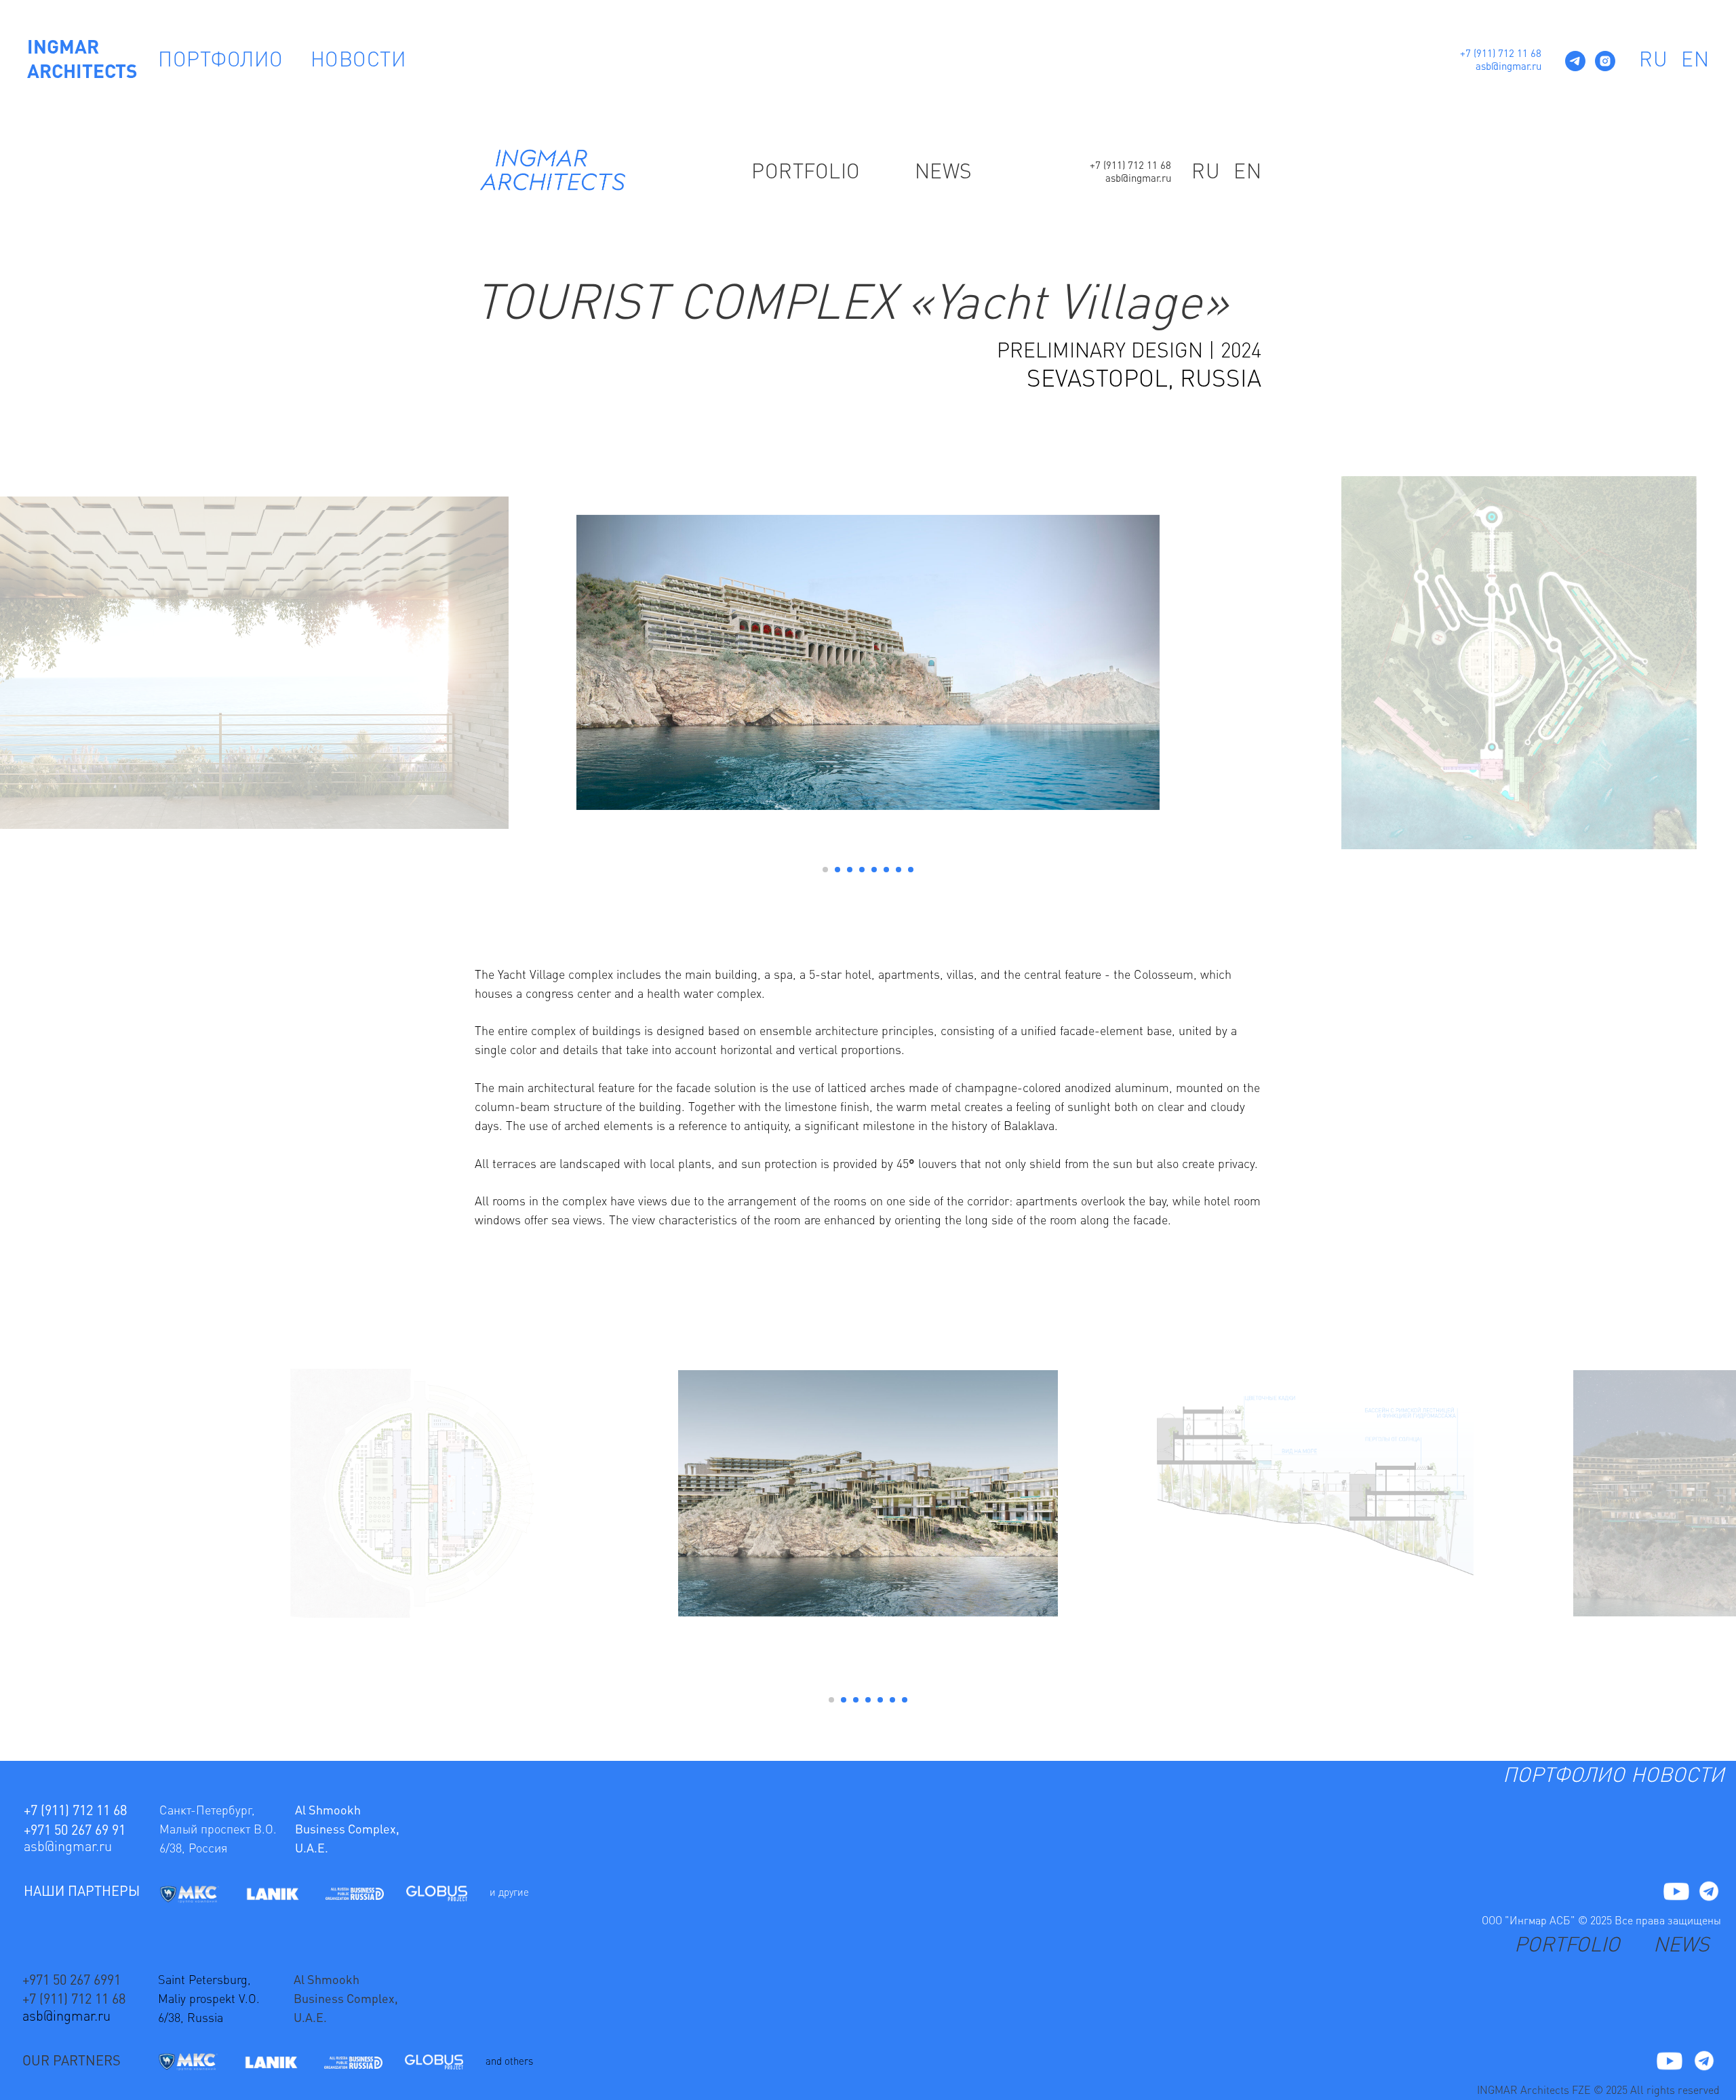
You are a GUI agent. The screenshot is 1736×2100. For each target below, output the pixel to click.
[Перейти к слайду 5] (874, 870)
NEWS (944, 173)
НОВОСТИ (359, 61)
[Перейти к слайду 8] (911, 870)
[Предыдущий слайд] (542, 663)
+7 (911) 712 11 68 (1501, 55)
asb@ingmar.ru (1508, 67)
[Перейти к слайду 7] (899, 870)
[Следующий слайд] (1193, 663)
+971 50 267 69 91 (75, 1831)
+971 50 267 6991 (72, 1981)
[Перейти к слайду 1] (825, 870)
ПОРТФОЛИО (221, 61)
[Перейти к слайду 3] (850, 870)
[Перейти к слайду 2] (837, 870)
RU (1653, 61)
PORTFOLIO (806, 173)
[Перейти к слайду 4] (862, 870)
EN (1695, 61)
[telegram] (1575, 61)
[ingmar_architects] (1605, 61)
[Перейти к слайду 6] (886, 870)
